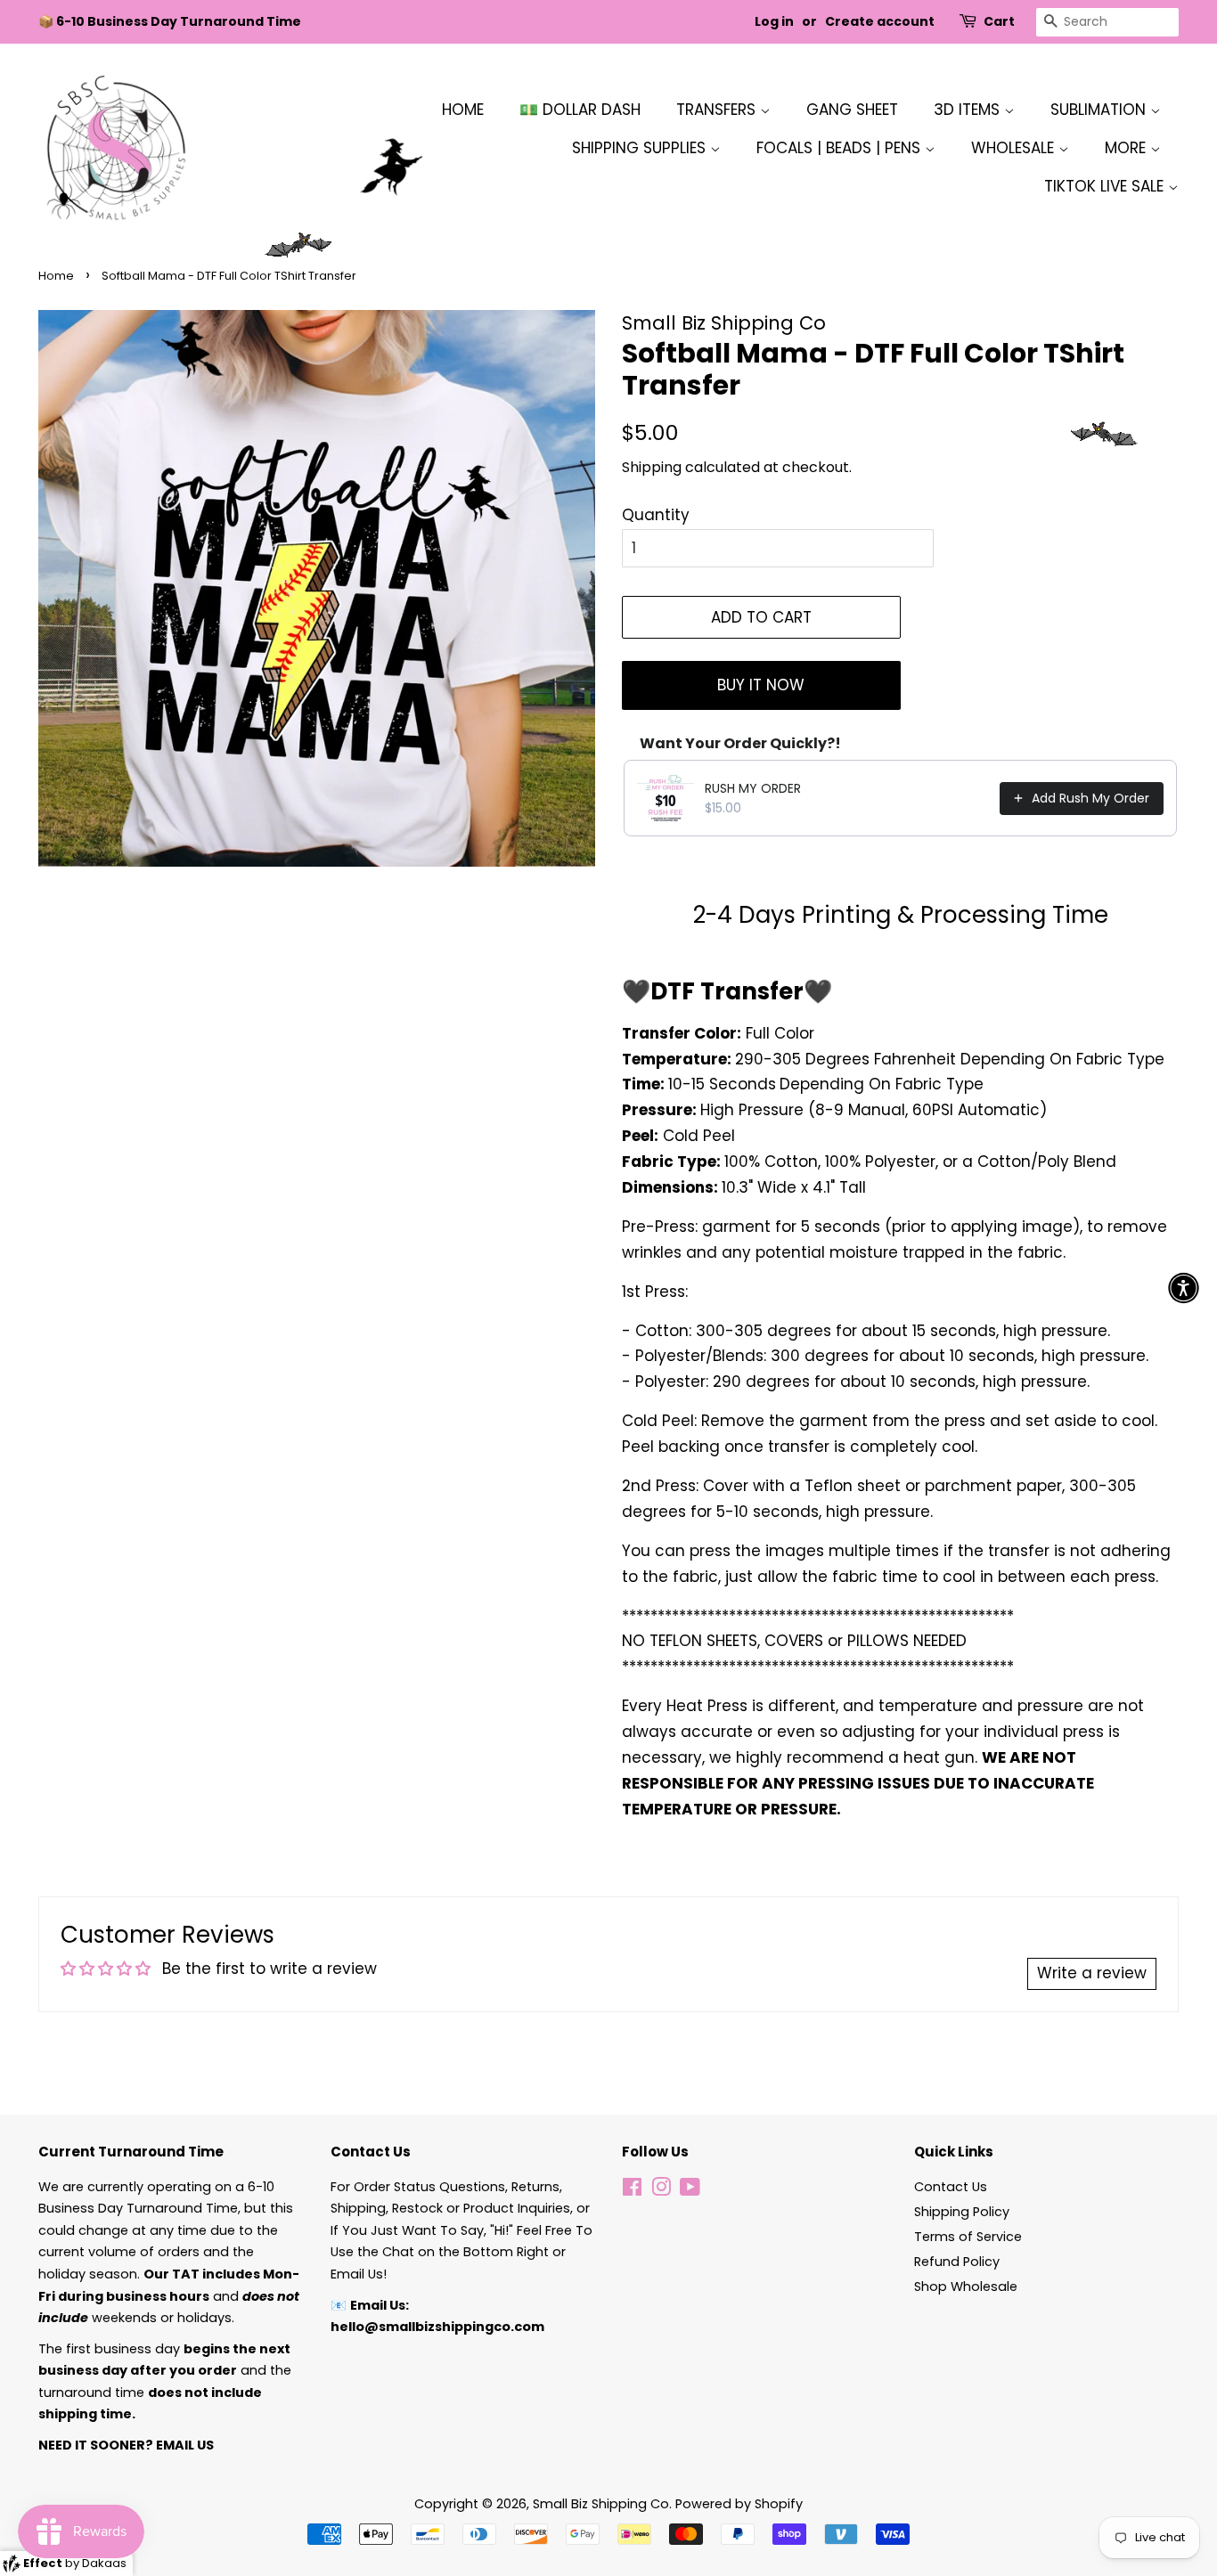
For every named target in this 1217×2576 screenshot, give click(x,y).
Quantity (656, 515)
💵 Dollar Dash (580, 110)
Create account (880, 21)
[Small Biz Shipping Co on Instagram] (661, 2190)
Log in (774, 21)
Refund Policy (957, 2262)
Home (463, 110)
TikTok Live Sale (1106, 186)
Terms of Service (968, 2237)
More (1127, 148)
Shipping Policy (962, 2212)
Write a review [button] (1092, 1973)
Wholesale (1015, 148)
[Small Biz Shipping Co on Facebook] (632, 2190)
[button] (1184, 1288)
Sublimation (1100, 110)
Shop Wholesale (966, 2287)
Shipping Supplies (641, 148)
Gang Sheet (852, 110)
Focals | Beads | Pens (841, 148)
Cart (999, 21)
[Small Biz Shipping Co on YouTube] (690, 2190)
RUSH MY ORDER (753, 788)
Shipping (652, 467)
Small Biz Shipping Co (601, 2504)
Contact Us (951, 2187)
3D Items (969, 110)
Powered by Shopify (739, 2504)
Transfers (718, 110)
